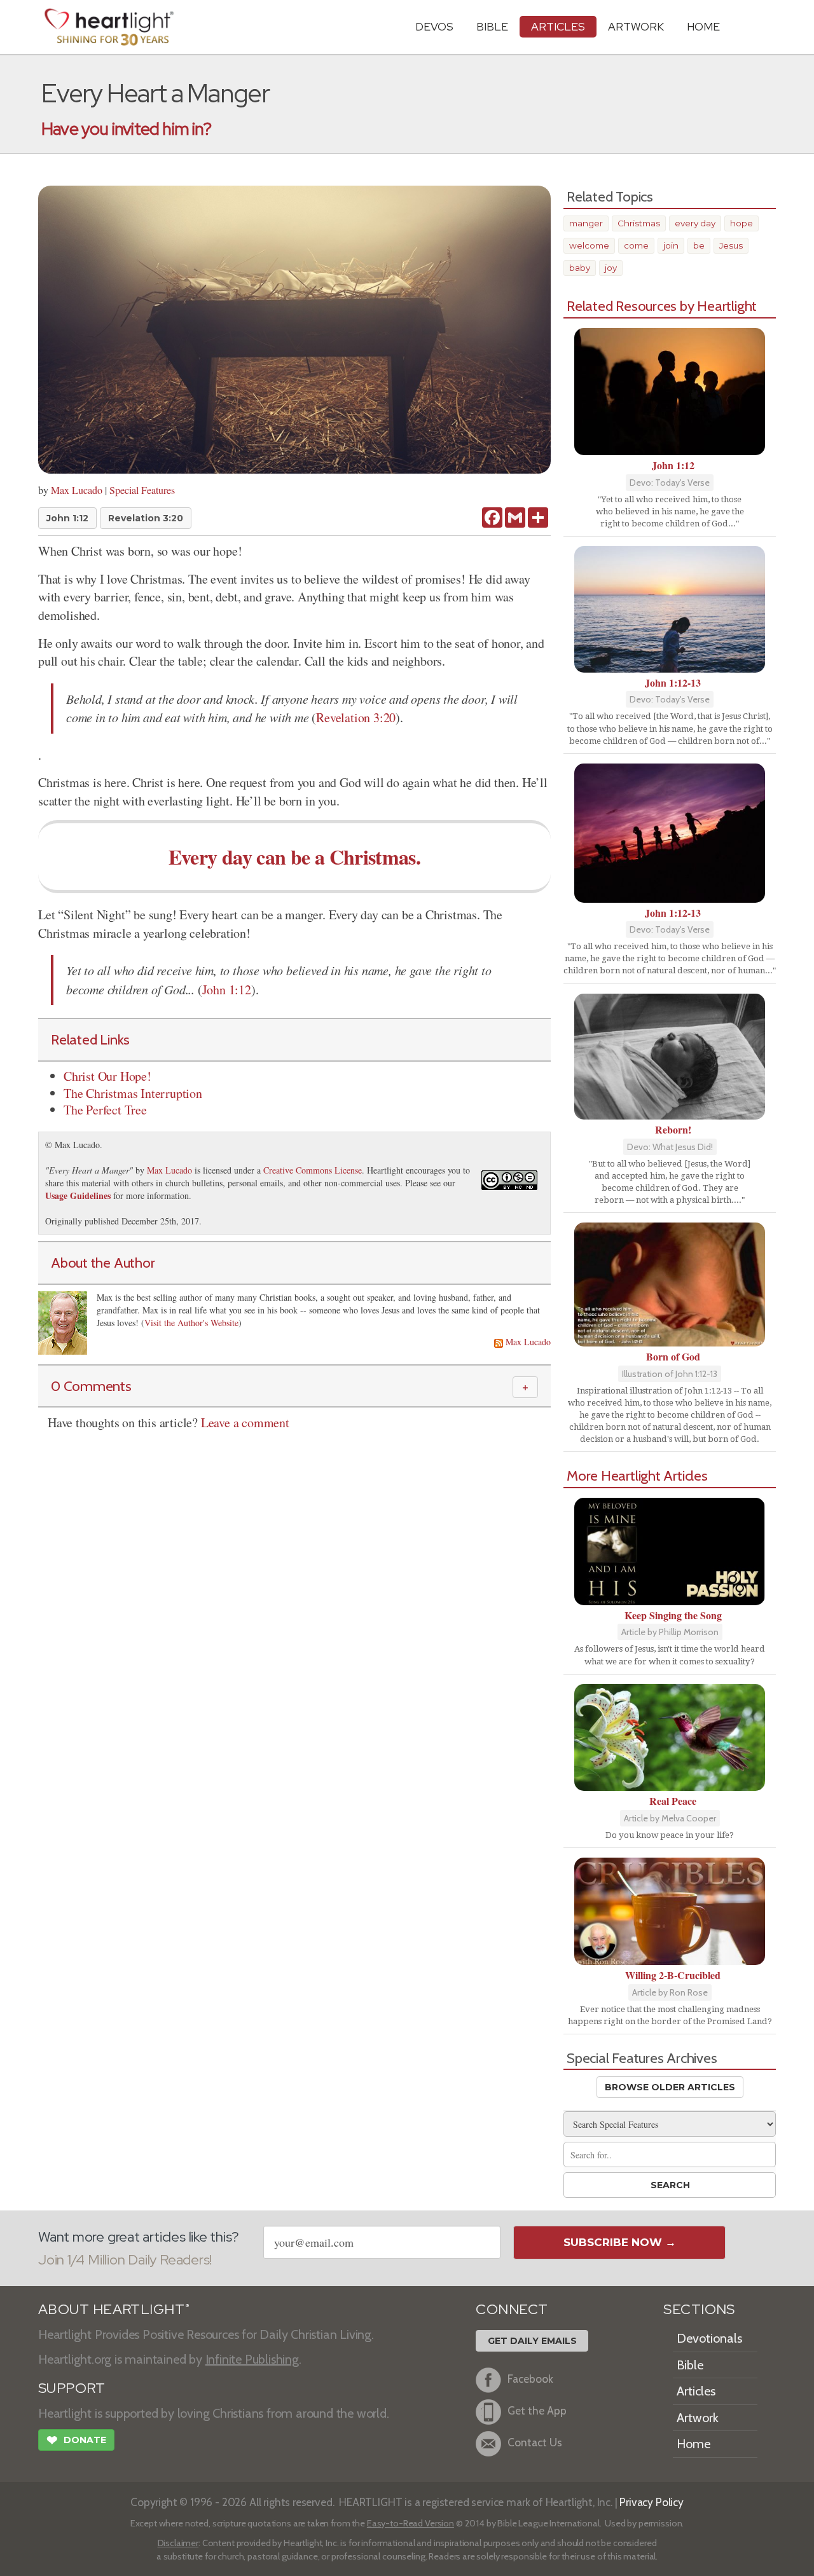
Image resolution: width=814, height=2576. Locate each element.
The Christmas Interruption (133, 1093)
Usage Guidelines (78, 1196)
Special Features (142, 490)
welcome (589, 245)
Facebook (530, 2379)
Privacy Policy (652, 2502)
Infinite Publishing (252, 2359)
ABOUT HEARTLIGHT (114, 2309)
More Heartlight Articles (637, 1476)
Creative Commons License (313, 1170)
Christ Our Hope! (107, 1076)
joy (611, 268)
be (699, 245)
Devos (434, 26)
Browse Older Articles (670, 2087)
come (636, 245)
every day (695, 223)
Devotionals (709, 2338)
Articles (558, 26)
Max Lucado (77, 490)
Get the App (537, 2410)
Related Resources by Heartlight (662, 306)
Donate (76, 2440)
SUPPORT (72, 2388)
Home (693, 2444)
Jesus (731, 245)
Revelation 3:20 (146, 518)
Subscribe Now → (620, 2242)
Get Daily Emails (532, 2341)
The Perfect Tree (105, 1110)
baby (580, 268)
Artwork (636, 26)
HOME (703, 26)
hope (742, 223)
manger (586, 223)
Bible (492, 26)
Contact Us (535, 2442)
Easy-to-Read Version (410, 2523)
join (671, 245)
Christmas (639, 223)
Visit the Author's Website (191, 1323)
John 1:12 (67, 518)
